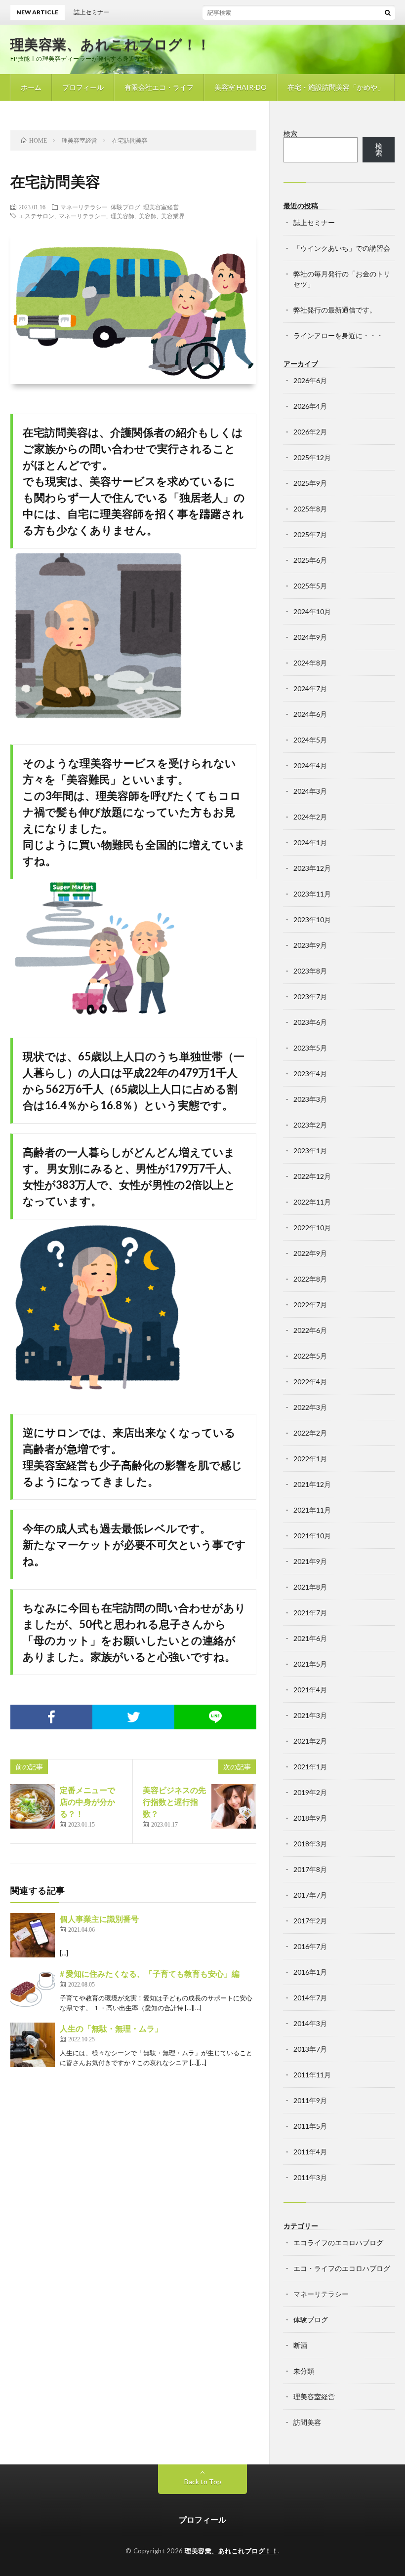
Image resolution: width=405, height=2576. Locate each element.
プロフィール (83, 87)
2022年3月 (310, 1407)
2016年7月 (310, 1946)
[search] (388, 12)
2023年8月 (310, 971)
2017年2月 (310, 1921)
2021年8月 (310, 1587)
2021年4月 (310, 1690)
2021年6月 (310, 1638)
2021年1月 (310, 1767)
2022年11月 (312, 1202)
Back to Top (203, 2481)
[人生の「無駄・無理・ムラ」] (33, 2045)
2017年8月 (310, 1869)
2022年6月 (310, 1330)
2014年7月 (310, 1998)
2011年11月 (312, 2075)
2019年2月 (310, 1792)
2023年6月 (310, 1022)
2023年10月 (312, 919)
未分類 (304, 2371)
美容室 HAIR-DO (241, 87)
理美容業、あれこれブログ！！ (111, 44)
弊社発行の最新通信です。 (335, 310)
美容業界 (173, 216)
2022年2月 (310, 1433)
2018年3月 (310, 1844)
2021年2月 (310, 1741)
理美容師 (122, 216)
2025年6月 (310, 560)
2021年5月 (310, 1664)
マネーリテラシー (84, 207)
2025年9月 (310, 483)
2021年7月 (310, 1613)
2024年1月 (310, 842)
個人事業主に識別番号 (99, 1919)
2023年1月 (310, 1151)
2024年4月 (310, 765)
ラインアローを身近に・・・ (338, 335)
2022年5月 (310, 1356)
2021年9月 (310, 1561)
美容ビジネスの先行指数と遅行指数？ (174, 1802)
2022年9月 (310, 1253)
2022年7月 (310, 1305)
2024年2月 (310, 817)
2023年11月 (312, 894)
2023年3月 (310, 1099)
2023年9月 (310, 945)
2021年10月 (312, 1536)
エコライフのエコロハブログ (338, 2243)
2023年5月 (310, 1048)
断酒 (300, 2345)
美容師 (148, 216)
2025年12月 (312, 457)
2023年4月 (310, 1073)
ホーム (31, 87)
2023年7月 (310, 996)
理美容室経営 (161, 207)
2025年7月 (310, 534)
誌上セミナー (314, 222)
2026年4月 (310, 406)
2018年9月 (310, 1818)
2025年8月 (310, 509)
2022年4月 (310, 1382)
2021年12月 (312, 1484)
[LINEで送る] (215, 1717)
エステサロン (37, 216)
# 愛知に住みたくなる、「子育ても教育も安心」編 (150, 1973)
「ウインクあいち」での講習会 (342, 248)
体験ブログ (125, 207)
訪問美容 (307, 2422)
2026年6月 (310, 380)
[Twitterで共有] (133, 1717)
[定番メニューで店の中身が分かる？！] (33, 1806)
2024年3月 (310, 791)
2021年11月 (312, 1510)
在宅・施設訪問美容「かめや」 (336, 87)
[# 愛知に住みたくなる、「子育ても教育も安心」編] (33, 1990)
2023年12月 (312, 868)
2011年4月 (310, 2152)
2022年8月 (310, 1279)
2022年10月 (312, 1228)
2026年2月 (310, 432)
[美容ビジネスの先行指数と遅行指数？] (234, 1806)
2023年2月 (310, 1125)
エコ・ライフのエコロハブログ (342, 2268)
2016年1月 (310, 1972)
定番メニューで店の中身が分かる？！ (87, 1802)
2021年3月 (310, 1715)
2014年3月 (310, 2023)
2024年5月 (310, 740)
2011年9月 (310, 2100)
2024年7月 (310, 688)
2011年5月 (310, 2126)
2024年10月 (312, 611)
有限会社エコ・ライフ (159, 87)
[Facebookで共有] (51, 1717)
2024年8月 (310, 663)
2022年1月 (310, 1459)
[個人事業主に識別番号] (33, 1935)
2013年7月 (310, 2049)
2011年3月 (310, 2177)
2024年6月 (310, 714)
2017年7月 (310, 1895)
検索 (290, 134)
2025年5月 (310, 586)
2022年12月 (312, 1176)
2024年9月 (310, 637)
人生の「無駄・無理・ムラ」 (111, 2028)
